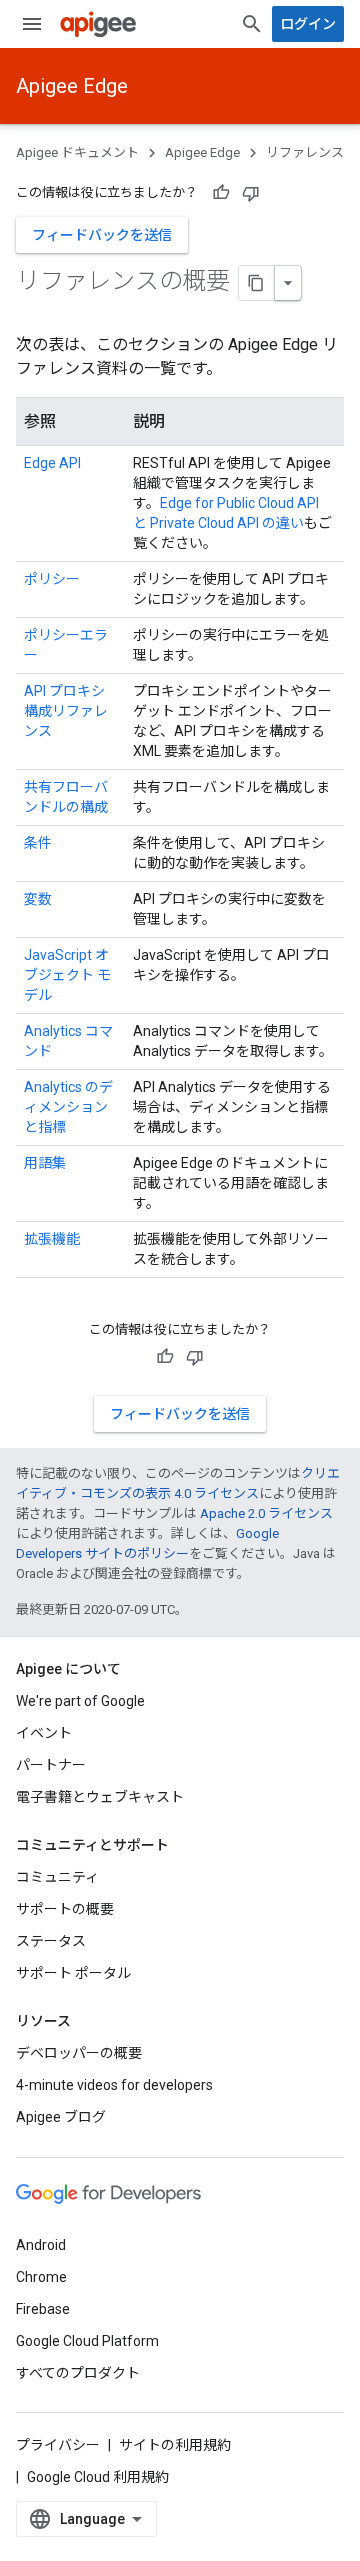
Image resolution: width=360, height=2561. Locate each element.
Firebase (43, 2309)
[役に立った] (221, 193)
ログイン (308, 24)
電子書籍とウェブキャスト (100, 1797)
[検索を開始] (252, 24)
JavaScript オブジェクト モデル (67, 975)
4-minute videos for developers (114, 2085)
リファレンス (305, 152)
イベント (44, 1733)
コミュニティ (57, 1877)
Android (41, 2245)
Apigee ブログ (61, 2117)
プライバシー (58, 2445)
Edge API (52, 463)
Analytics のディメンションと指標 (68, 1107)
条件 (38, 843)
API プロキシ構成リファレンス (66, 711)
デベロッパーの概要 (79, 2053)
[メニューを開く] (32, 24)
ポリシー (52, 579)
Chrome (41, 2277)
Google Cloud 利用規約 (98, 2477)
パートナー (51, 1765)
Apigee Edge (72, 86)
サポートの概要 (65, 1909)
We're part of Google (80, 1701)
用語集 (45, 1163)
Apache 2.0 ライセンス (266, 1513)
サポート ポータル (73, 1973)
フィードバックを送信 (102, 235)
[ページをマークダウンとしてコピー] (257, 283)
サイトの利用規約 (175, 2445)
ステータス (51, 1941)
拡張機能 (52, 1239)
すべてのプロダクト (78, 2373)
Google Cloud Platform (87, 2341)
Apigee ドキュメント (77, 152)
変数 (38, 899)
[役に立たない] (251, 193)
